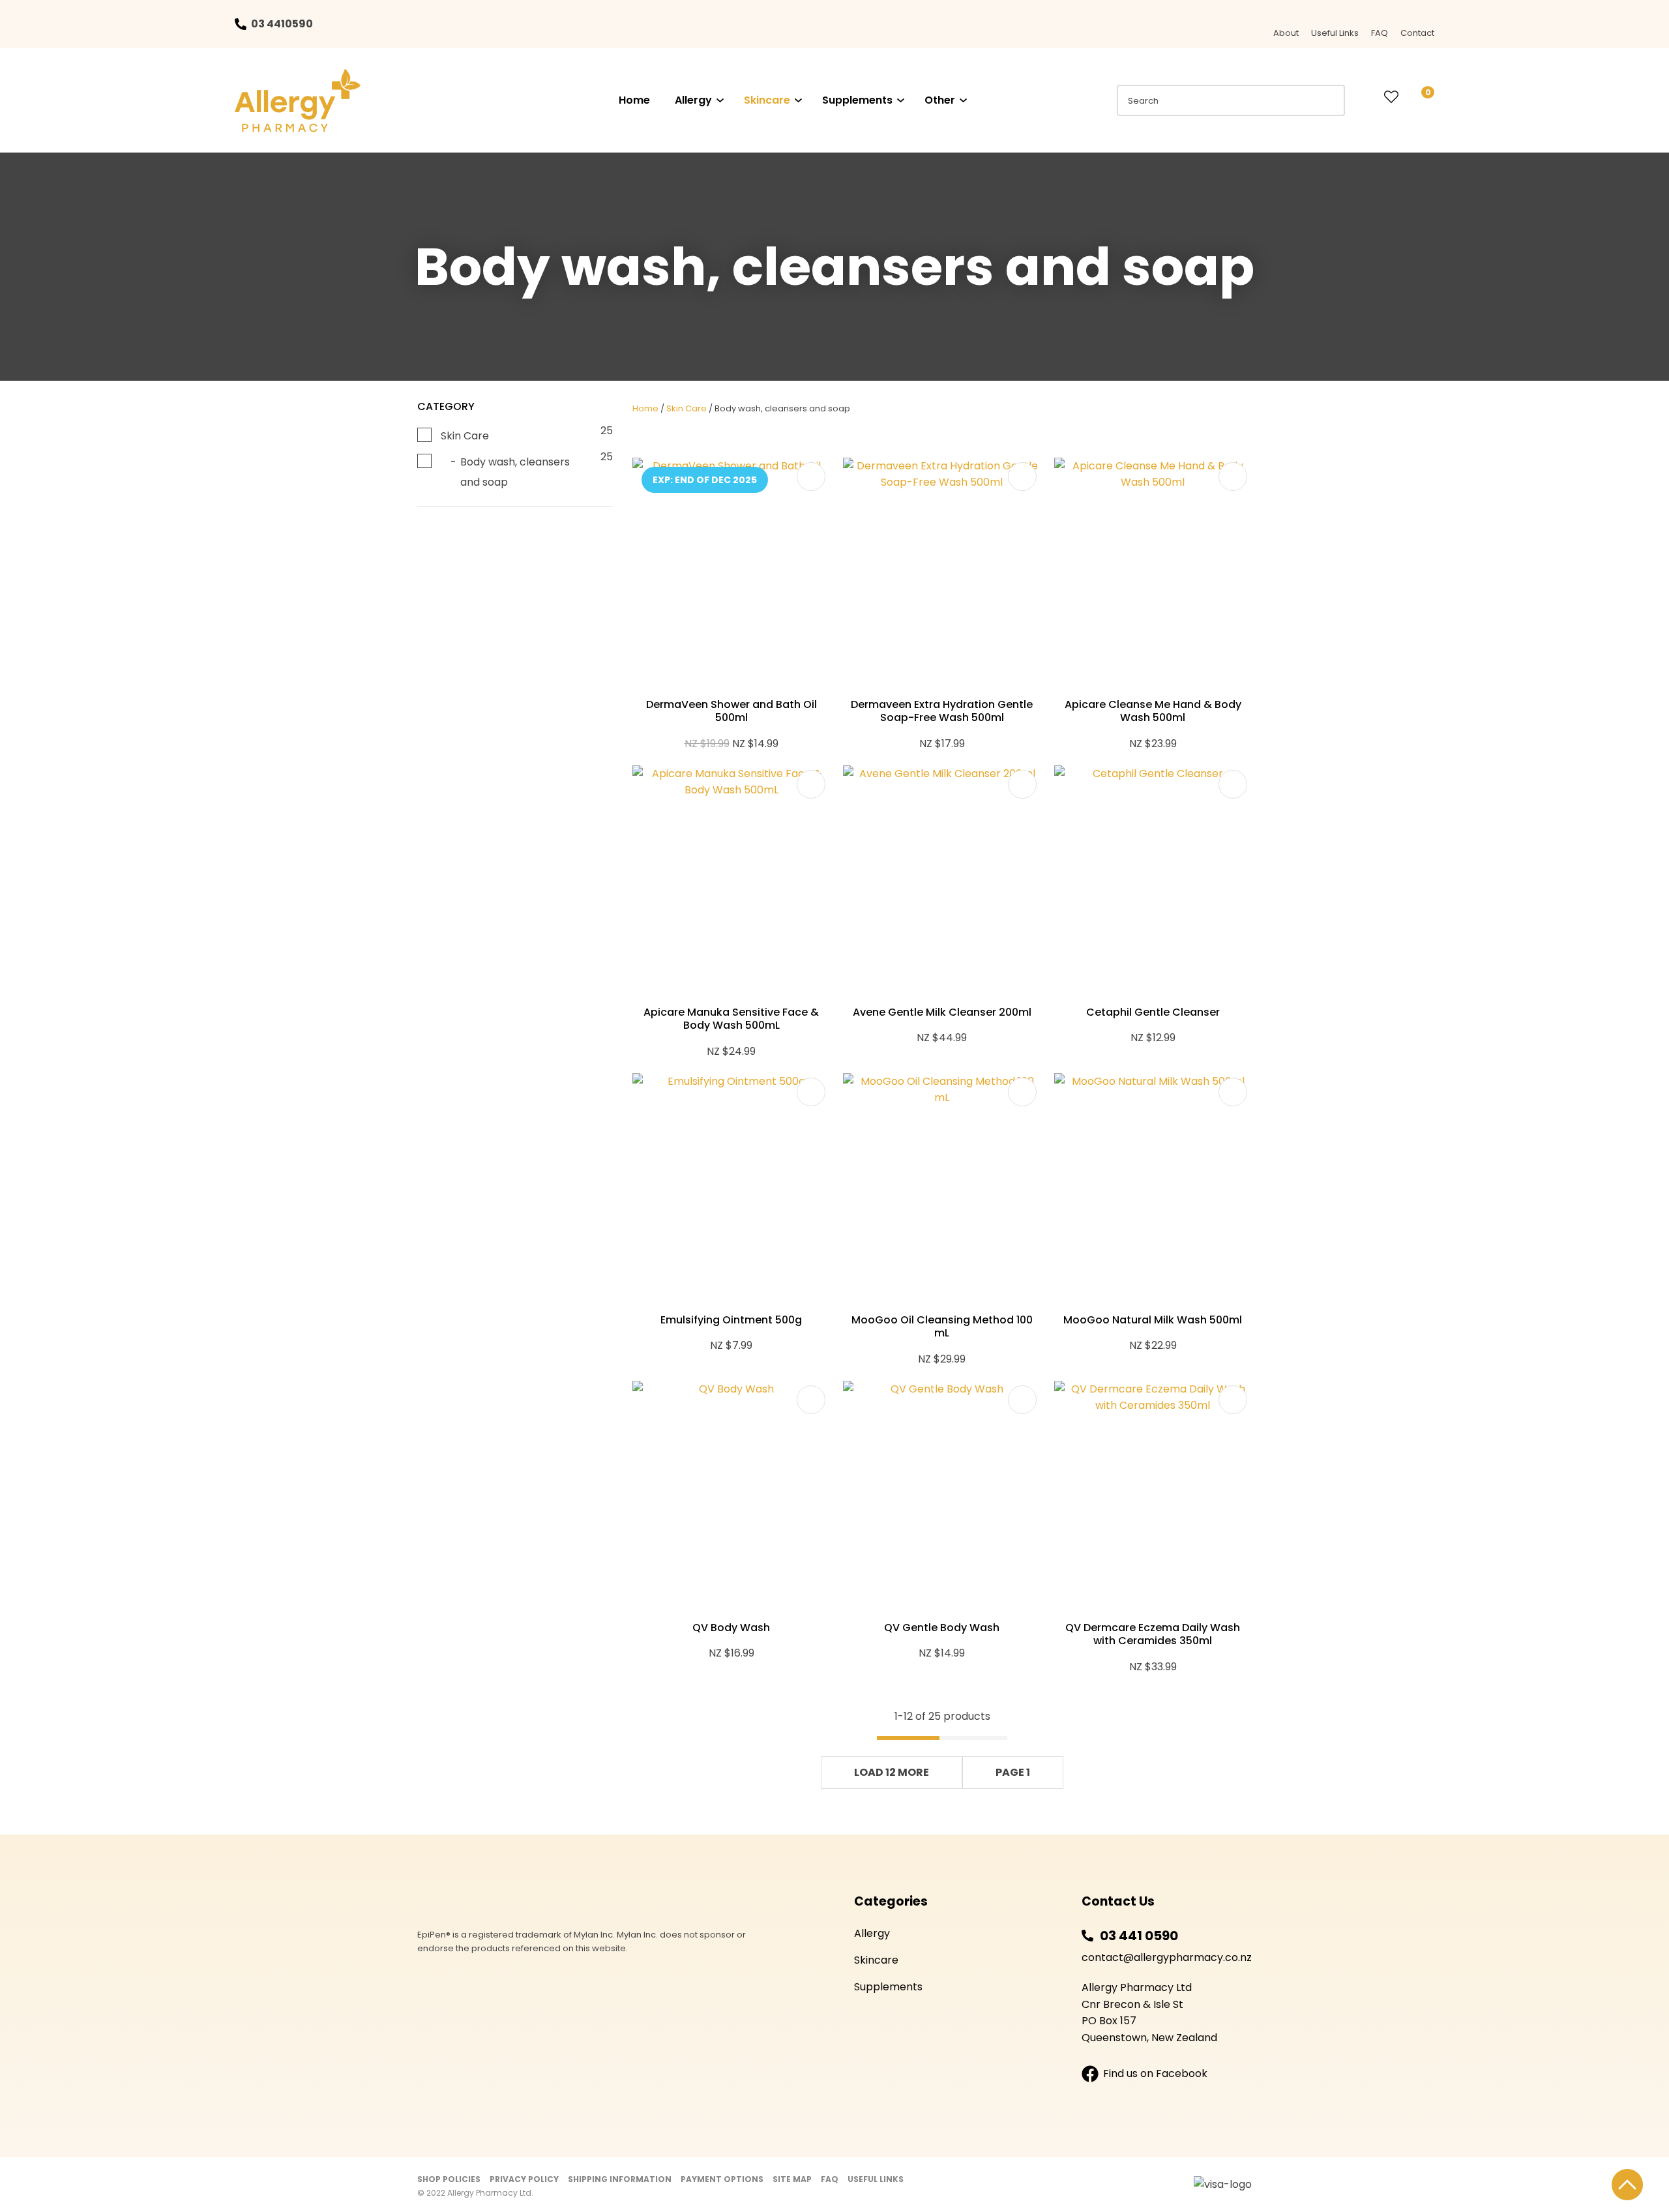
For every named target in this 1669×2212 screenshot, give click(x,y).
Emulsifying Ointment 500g (731, 1320)
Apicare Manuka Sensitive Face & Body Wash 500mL (731, 1019)
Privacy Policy (524, 2179)
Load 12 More (892, 1772)
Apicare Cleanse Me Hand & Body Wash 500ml (1153, 711)
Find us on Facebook (1155, 2073)
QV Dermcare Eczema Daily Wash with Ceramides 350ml (1153, 1634)
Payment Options (722, 2179)
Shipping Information (620, 2179)
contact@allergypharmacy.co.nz (1167, 1957)
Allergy (693, 100)
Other (940, 100)
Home (634, 100)
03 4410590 (282, 24)
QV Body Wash (731, 1628)
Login (1365, 97)
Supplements (857, 100)
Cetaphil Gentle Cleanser (1153, 1012)
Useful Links (1335, 33)
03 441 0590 (1139, 1936)
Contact (1417, 33)
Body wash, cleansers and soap (782, 408)
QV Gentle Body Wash (942, 1628)
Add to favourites (811, 477)
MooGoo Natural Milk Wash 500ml (1153, 1320)
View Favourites (1391, 98)
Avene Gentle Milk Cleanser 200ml (942, 1012)
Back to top (1627, 2185)
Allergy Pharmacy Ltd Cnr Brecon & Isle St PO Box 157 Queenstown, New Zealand (1149, 2013)
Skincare (767, 100)
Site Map (792, 2179)
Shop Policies (449, 2179)
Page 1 (1013, 1772)
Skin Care (687, 408)
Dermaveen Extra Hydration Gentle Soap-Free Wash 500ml (942, 711)
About (1286, 33)
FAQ (1380, 33)
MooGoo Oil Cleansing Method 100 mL (942, 1327)
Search (1329, 100)
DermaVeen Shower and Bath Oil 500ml (731, 711)
